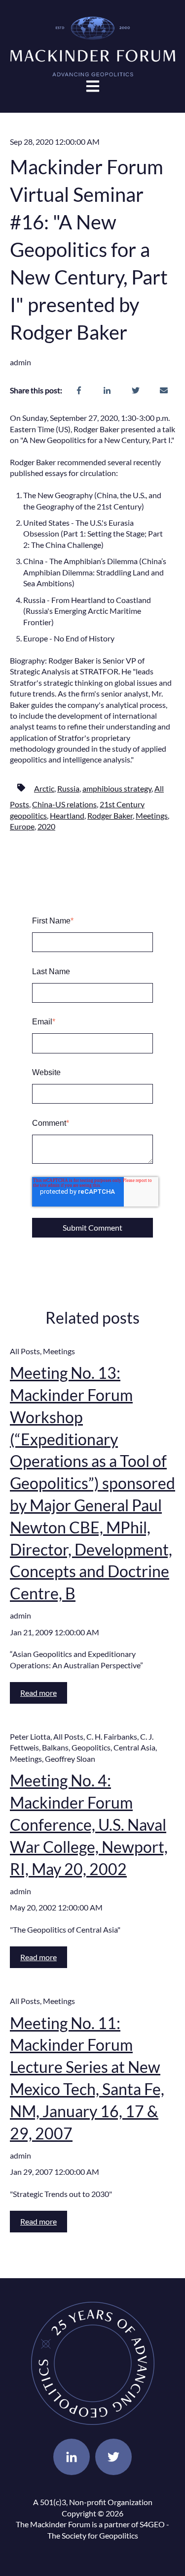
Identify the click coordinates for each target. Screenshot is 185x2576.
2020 (46, 826)
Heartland (67, 815)
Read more (38, 1693)
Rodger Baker (110, 815)
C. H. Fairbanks (112, 1736)
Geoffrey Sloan (70, 1759)
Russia (68, 788)
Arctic (44, 788)
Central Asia (134, 1747)
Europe (22, 826)
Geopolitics (91, 1747)
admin (20, 362)
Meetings (152, 815)
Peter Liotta (30, 1736)
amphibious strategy (117, 788)
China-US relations (64, 804)
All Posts (25, 1351)
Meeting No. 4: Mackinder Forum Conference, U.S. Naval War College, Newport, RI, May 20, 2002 (89, 1824)
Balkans (55, 1747)
